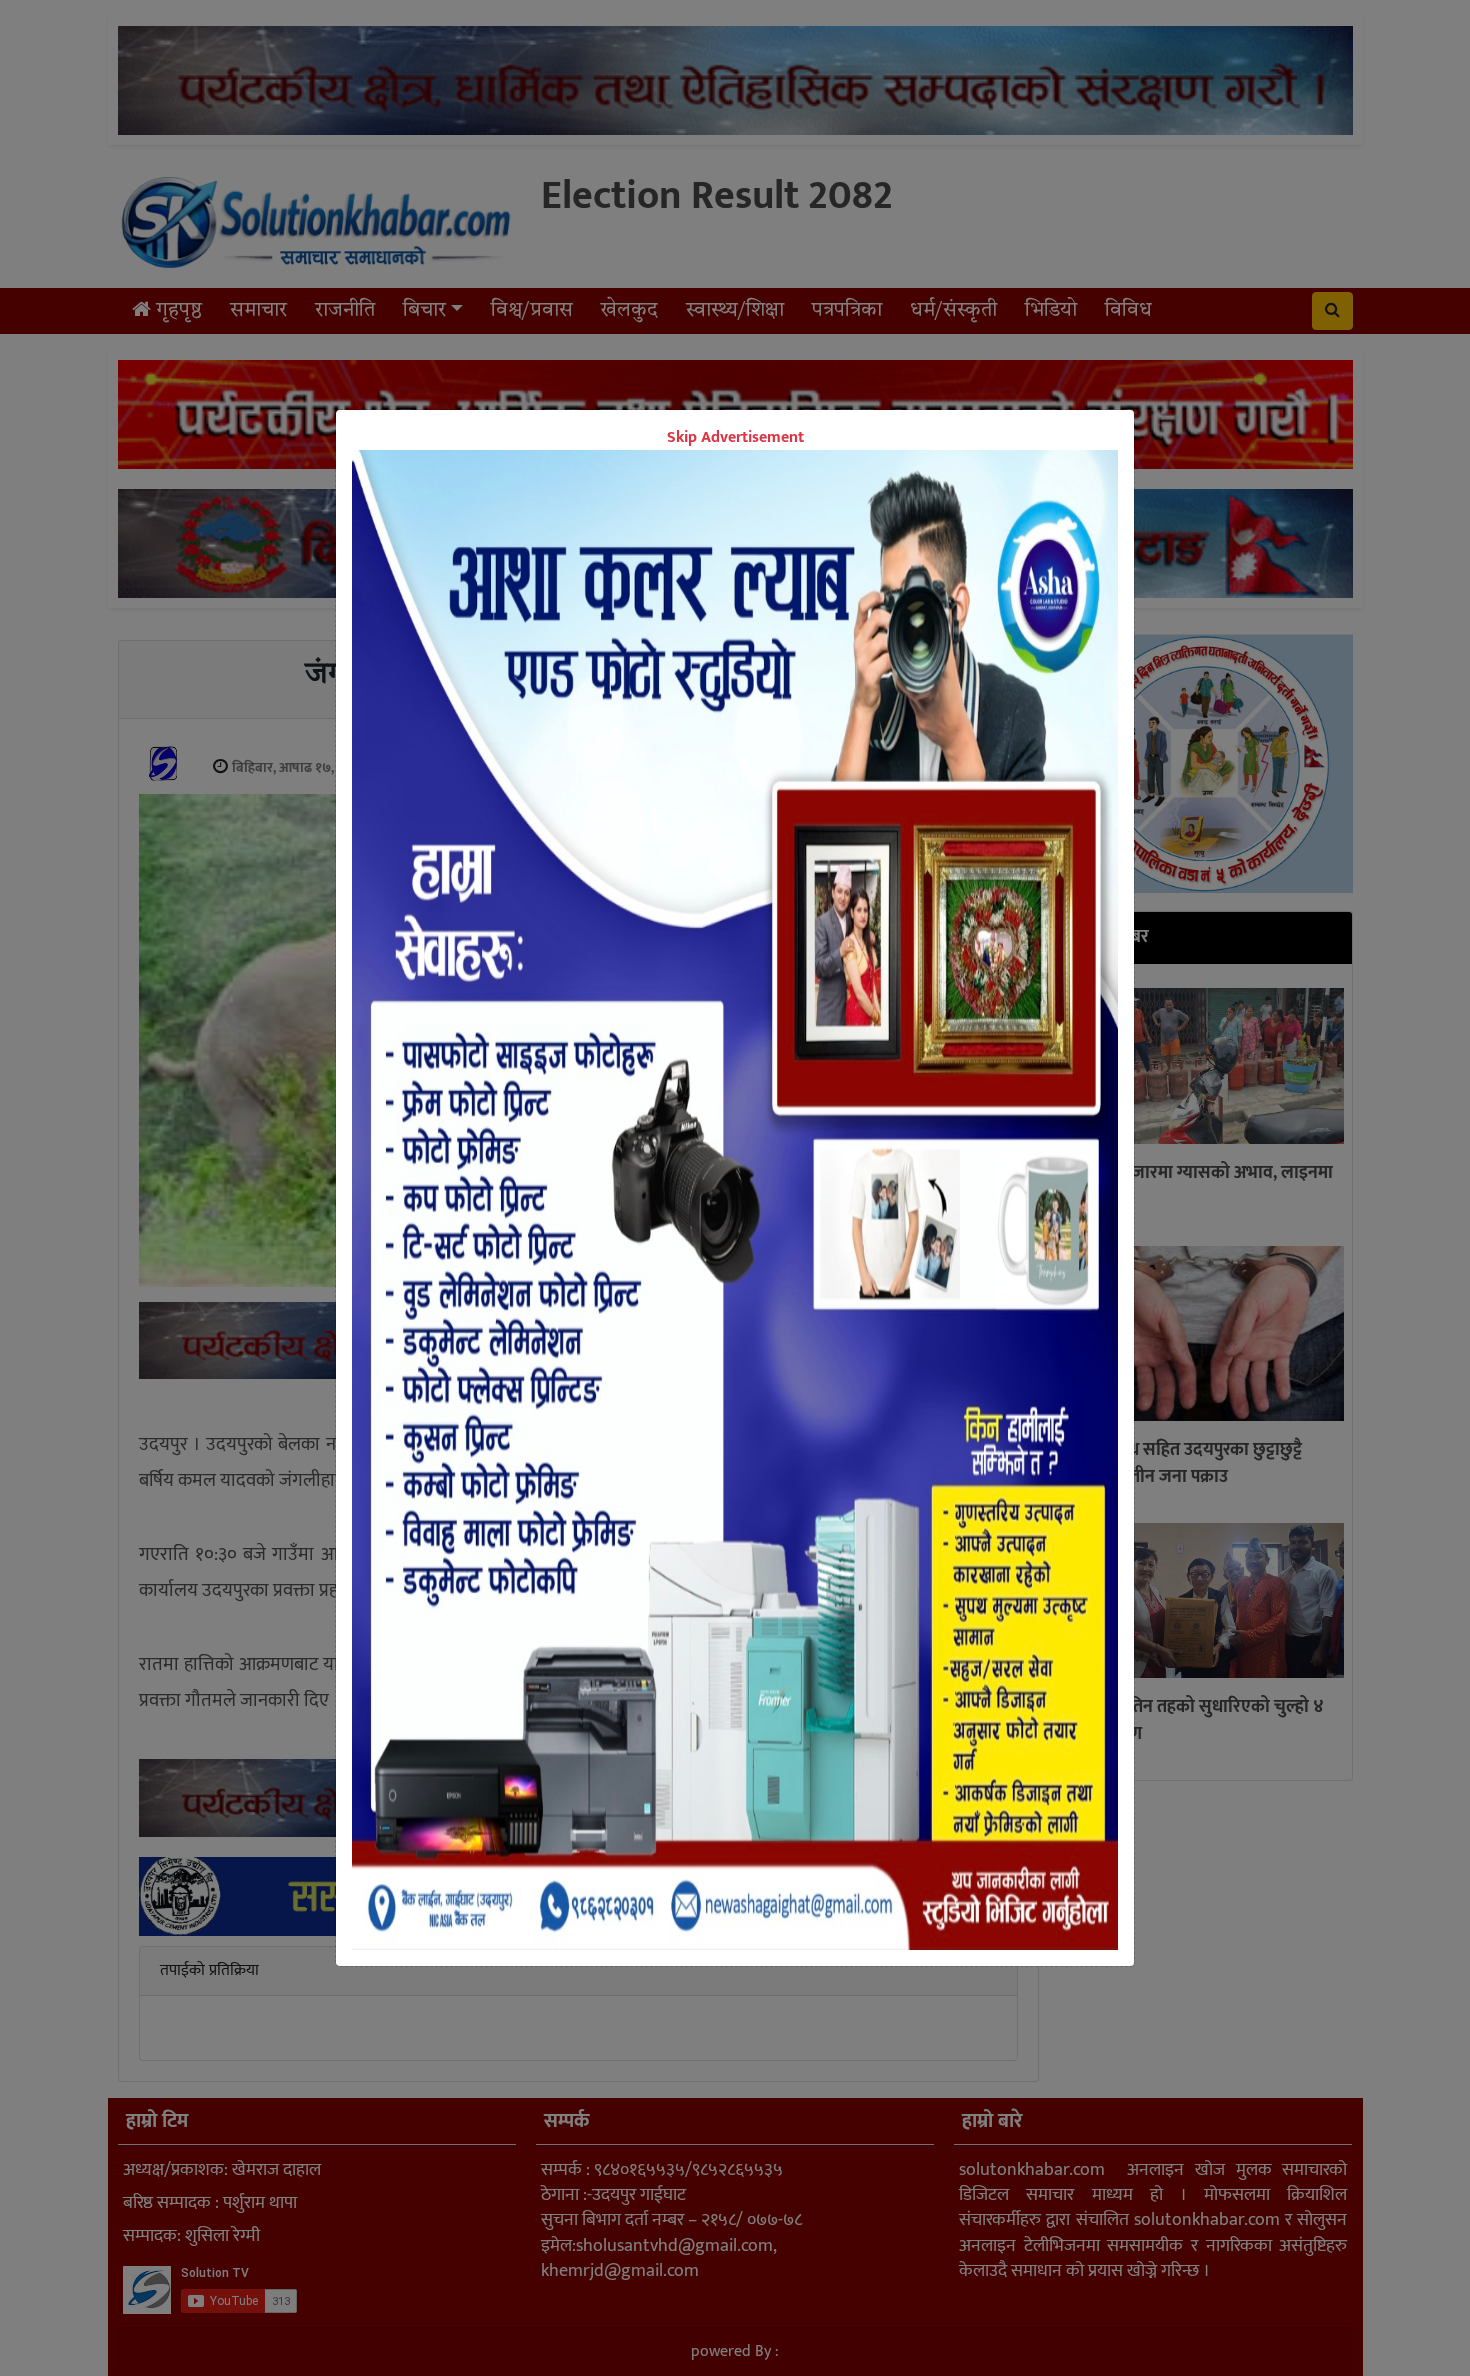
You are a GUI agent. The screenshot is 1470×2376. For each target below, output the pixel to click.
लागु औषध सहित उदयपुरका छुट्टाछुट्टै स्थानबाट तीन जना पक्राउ (1185, 1463)
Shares (580, 1407)
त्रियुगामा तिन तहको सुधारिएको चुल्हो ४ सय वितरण (1196, 1720)
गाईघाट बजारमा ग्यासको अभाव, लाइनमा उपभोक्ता (1200, 1186)
